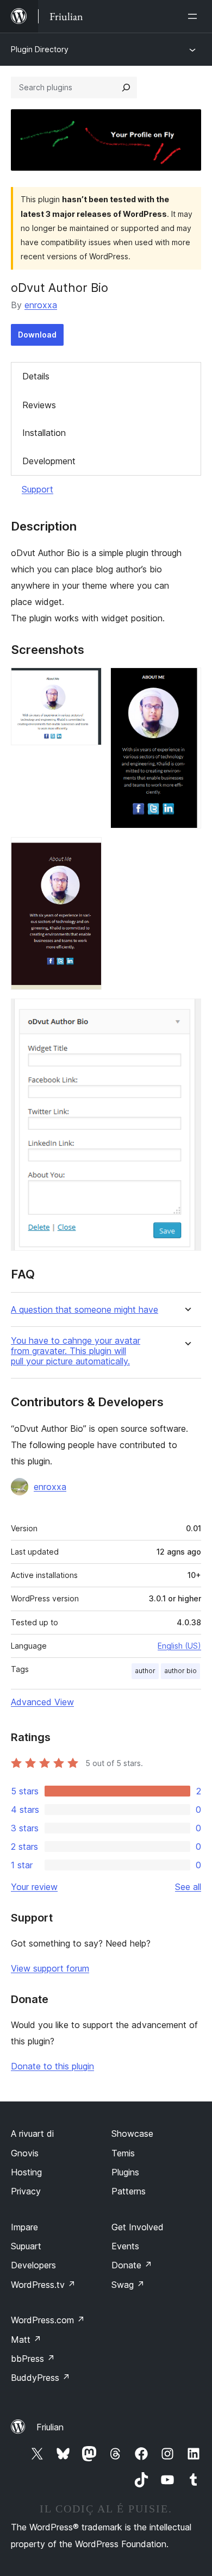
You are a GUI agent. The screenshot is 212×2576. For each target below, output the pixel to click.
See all (188, 1887)
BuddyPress (40, 2378)
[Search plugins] (126, 88)
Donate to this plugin (52, 2066)
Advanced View (42, 1702)
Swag (128, 2285)
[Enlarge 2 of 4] (186, 682)
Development (49, 461)
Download (37, 335)
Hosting (26, 2172)
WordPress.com (48, 2320)
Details (36, 376)
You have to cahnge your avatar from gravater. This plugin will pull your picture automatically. (76, 1351)
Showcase (132, 2134)
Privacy (26, 2191)
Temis (123, 2153)
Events (125, 2246)
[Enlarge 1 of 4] (87, 682)
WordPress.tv (43, 2285)
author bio (180, 1671)
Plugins (125, 2172)
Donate (132, 2265)
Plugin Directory (40, 49)
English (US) (179, 1646)
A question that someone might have (85, 1310)
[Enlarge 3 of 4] (87, 852)
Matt (26, 2340)
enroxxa (41, 305)
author (145, 1671)
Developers (33, 2265)
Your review (34, 1887)
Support (38, 489)
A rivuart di (32, 2134)
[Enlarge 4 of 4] (186, 1013)
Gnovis (25, 2153)
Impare (24, 2227)
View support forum (50, 1968)
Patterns (129, 2191)
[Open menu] (195, 16)
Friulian (50, 2427)
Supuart (26, 2246)
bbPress (33, 2359)
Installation (44, 433)
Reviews (39, 405)
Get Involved (138, 2227)
